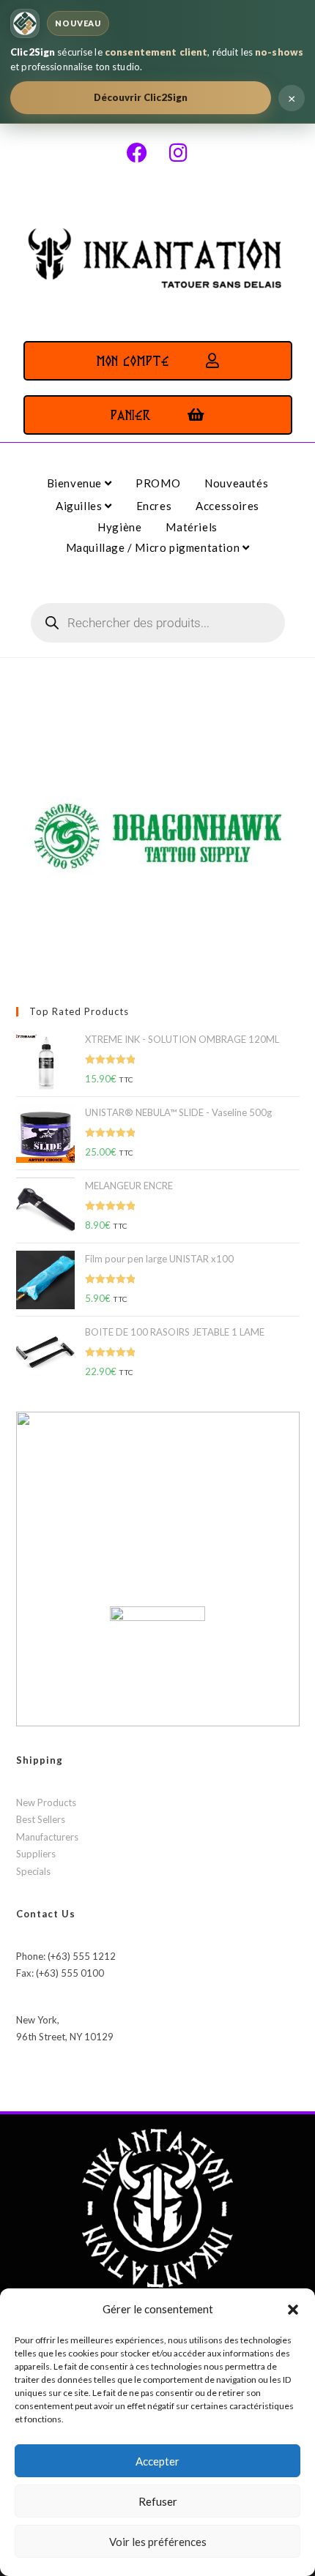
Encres (154, 506)
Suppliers (36, 1854)
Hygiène (119, 527)
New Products (46, 1802)
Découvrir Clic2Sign (141, 97)
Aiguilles (80, 506)
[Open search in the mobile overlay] (158, 623)
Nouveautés (236, 483)
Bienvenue (76, 483)
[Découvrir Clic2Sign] (25, 23)
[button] (293, 2310)
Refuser (158, 2501)
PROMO (158, 483)
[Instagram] (178, 153)
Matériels (191, 527)
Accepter (157, 2461)
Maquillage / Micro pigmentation (154, 547)
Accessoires (227, 506)
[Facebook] (137, 153)
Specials (33, 1871)
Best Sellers (41, 1819)
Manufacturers (47, 1837)
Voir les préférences (158, 2542)
